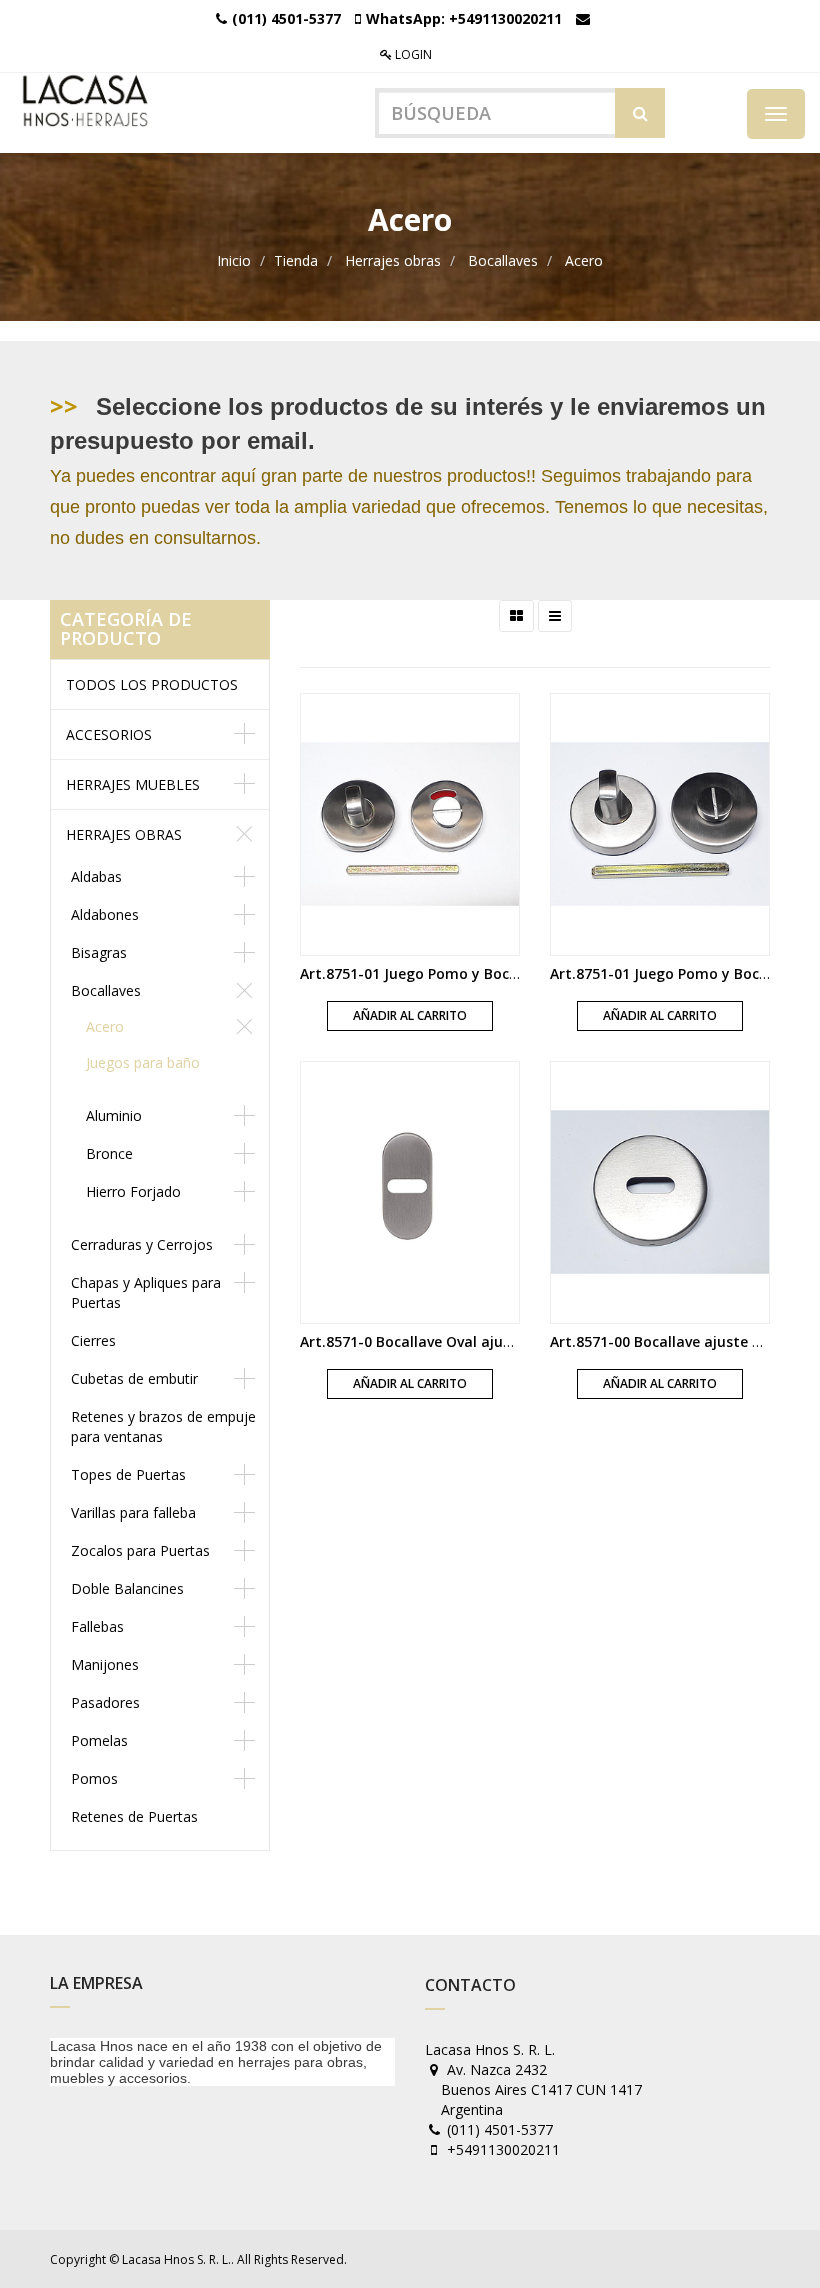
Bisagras (99, 952)
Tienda (296, 260)
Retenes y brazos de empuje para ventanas (163, 1426)
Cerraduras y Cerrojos (142, 1244)
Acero (584, 260)
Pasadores (105, 1702)
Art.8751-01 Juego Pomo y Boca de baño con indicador (489, 973)
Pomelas (99, 1740)
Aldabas (96, 876)
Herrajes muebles (133, 784)
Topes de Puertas (128, 1474)
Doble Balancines (127, 1588)
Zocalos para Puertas (140, 1550)
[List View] (555, 616)
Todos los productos (152, 684)
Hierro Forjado (133, 1191)
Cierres (93, 1340)
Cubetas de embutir (134, 1378)
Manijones (105, 1664)
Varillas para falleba (133, 1512)
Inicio (234, 260)
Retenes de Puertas (134, 1816)
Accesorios (109, 734)
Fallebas (97, 1626)
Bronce (109, 1153)
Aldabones (105, 914)
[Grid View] (516, 616)
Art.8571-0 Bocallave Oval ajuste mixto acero (457, 1341)
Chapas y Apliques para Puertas (146, 1292)
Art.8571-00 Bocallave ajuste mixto (672, 1341)
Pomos (94, 1778)
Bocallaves (503, 260)
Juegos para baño (143, 1062)
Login (412, 54)
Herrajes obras (393, 260)
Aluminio (114, 1115)
